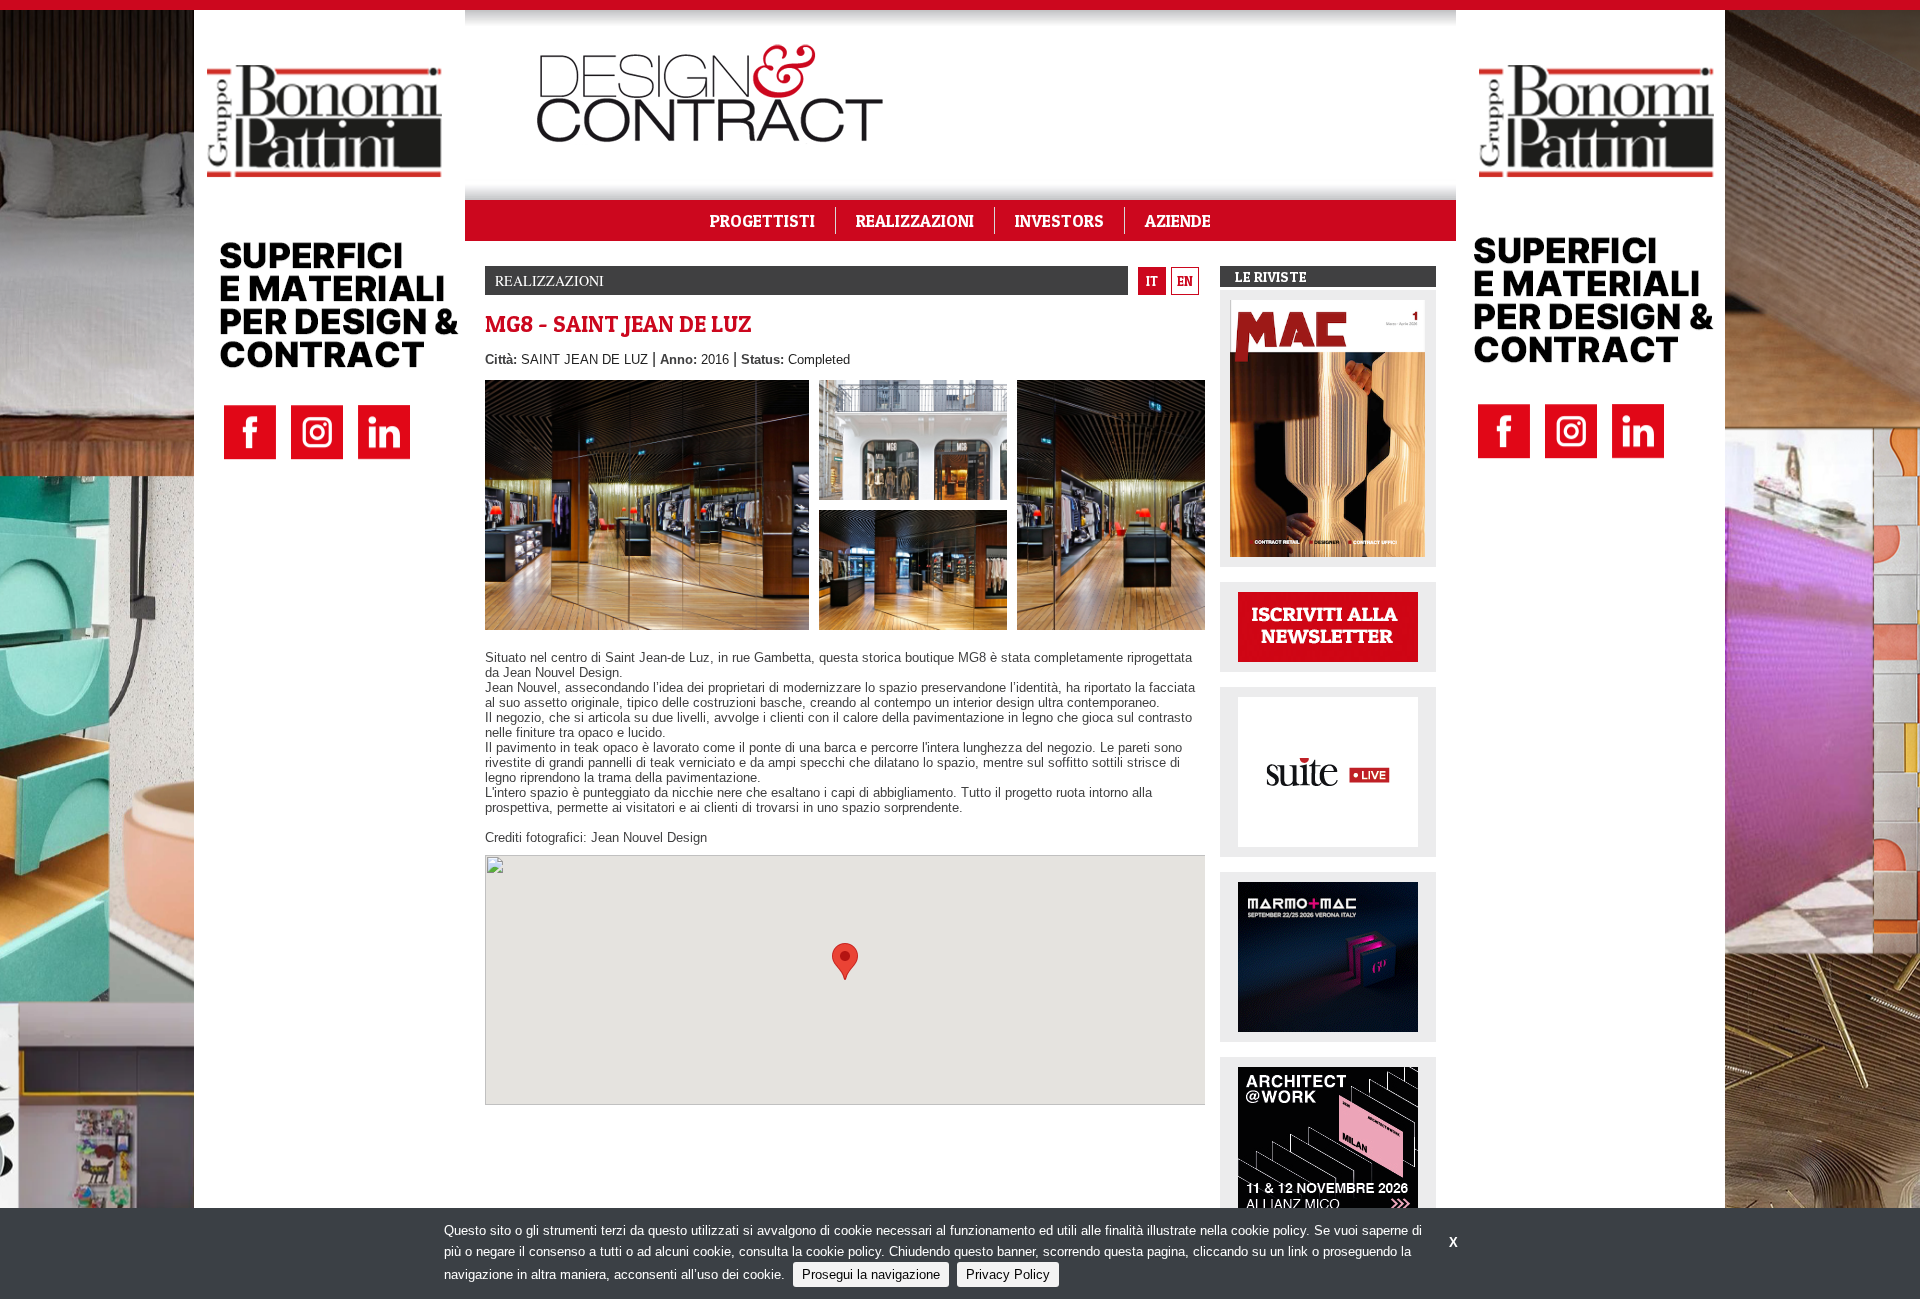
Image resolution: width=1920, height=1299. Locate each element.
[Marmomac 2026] (1328, 955)
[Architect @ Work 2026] (1328, 1140)
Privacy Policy (1008, 1274)
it (1152, 281)
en (1185, 281)
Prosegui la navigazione (871, 1274)
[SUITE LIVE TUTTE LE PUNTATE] (1328, 770)
